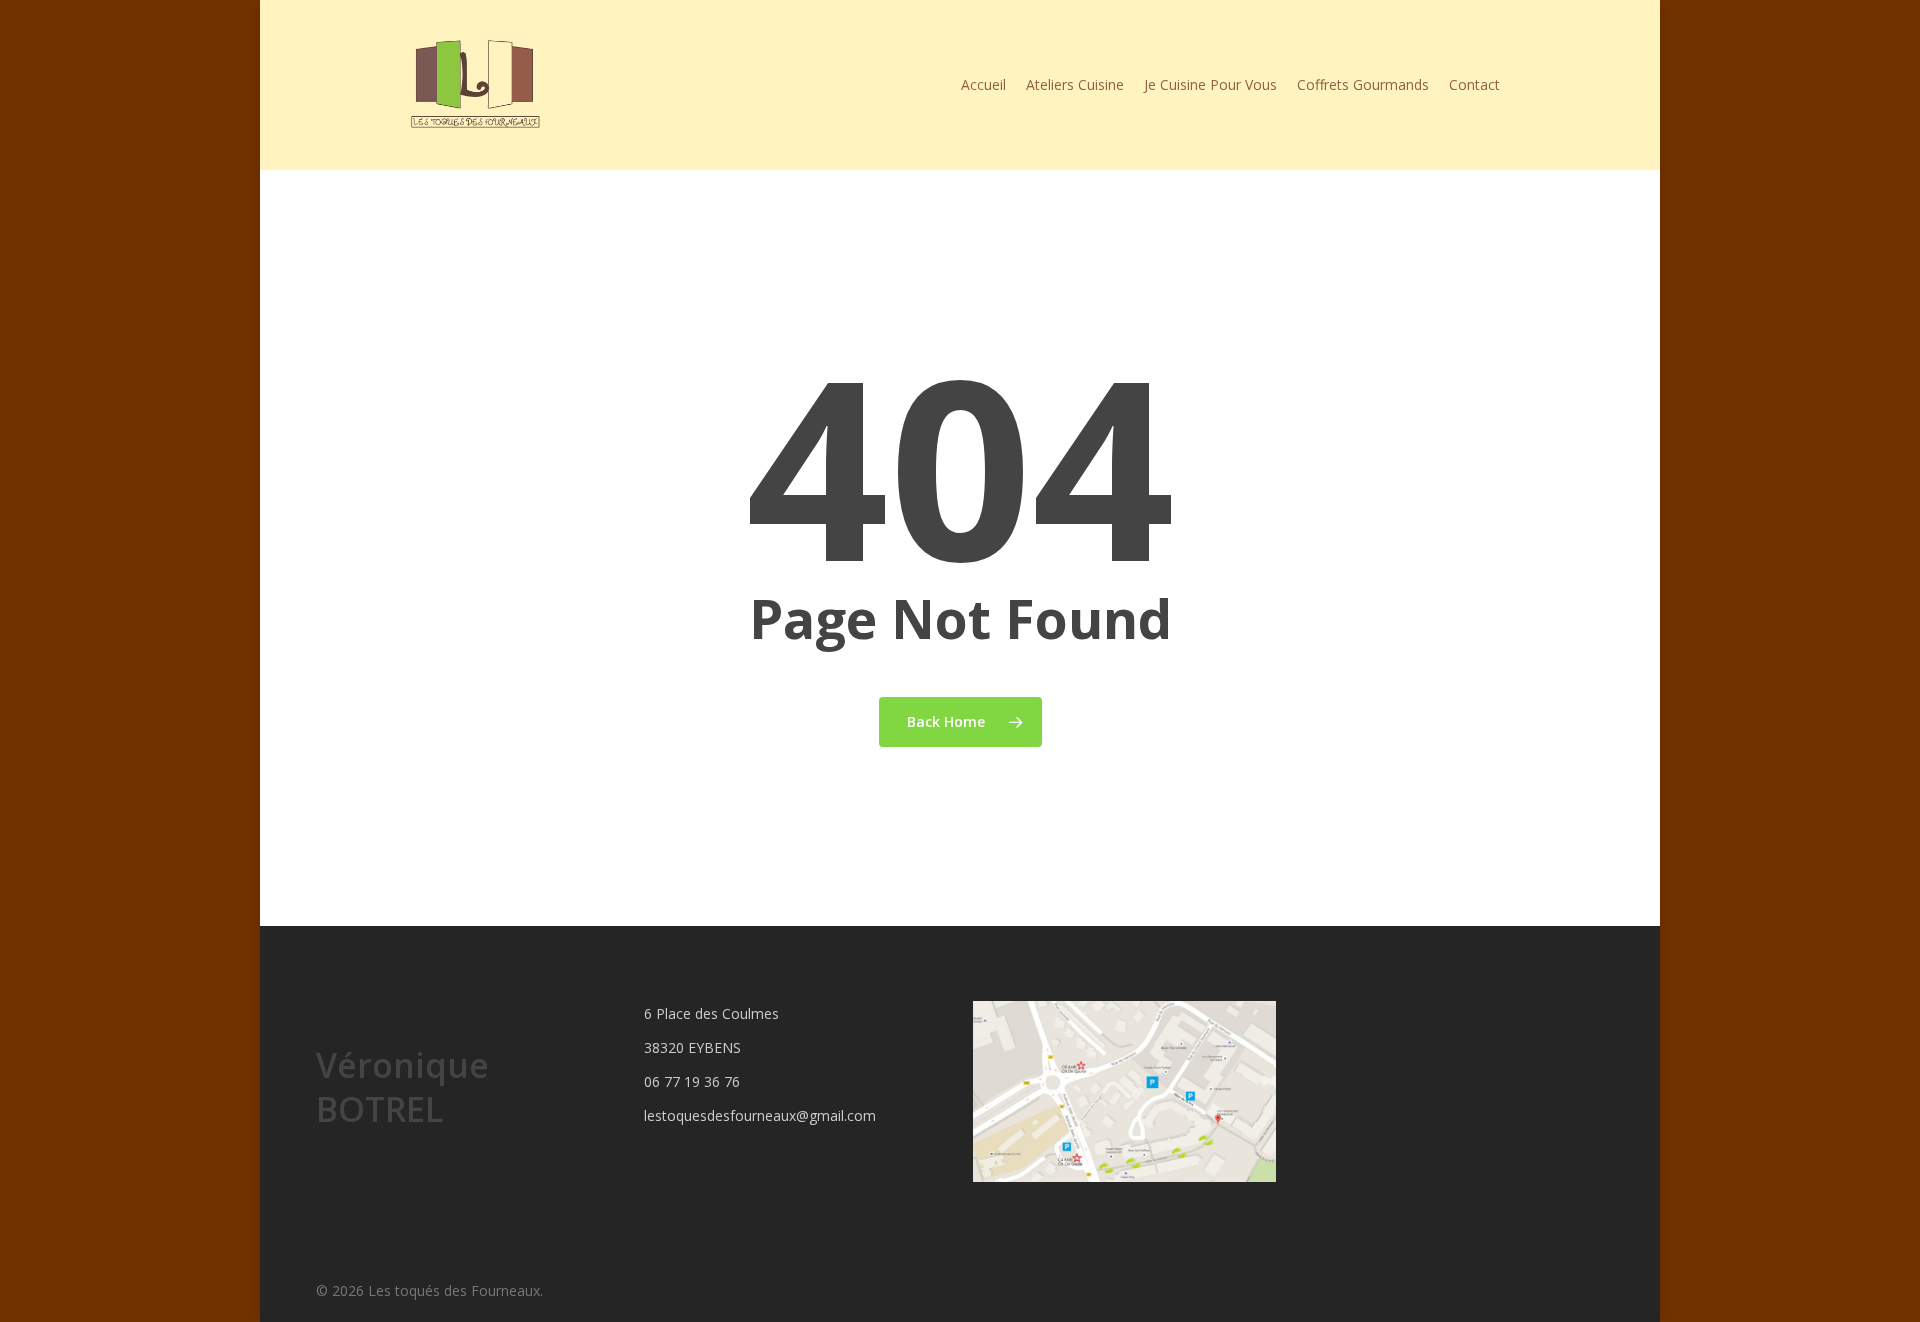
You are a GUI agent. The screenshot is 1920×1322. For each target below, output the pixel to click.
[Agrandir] (1250, 1027)
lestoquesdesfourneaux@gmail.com (760, 1115)
